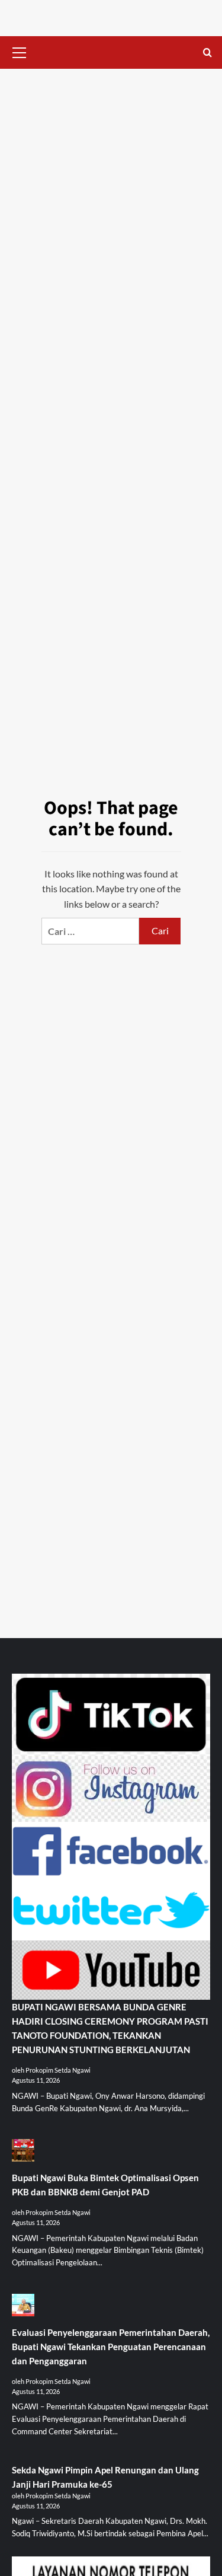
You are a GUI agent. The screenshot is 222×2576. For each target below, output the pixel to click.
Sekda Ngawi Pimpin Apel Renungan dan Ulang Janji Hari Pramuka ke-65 (105, 2477)
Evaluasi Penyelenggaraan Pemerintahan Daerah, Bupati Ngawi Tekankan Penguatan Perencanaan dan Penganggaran (111, 2347)
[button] (20, 51)
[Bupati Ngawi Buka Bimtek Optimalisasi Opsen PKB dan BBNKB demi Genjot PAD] (23, 2155)
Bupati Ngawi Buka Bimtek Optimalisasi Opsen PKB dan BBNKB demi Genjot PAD (105, 2185)
